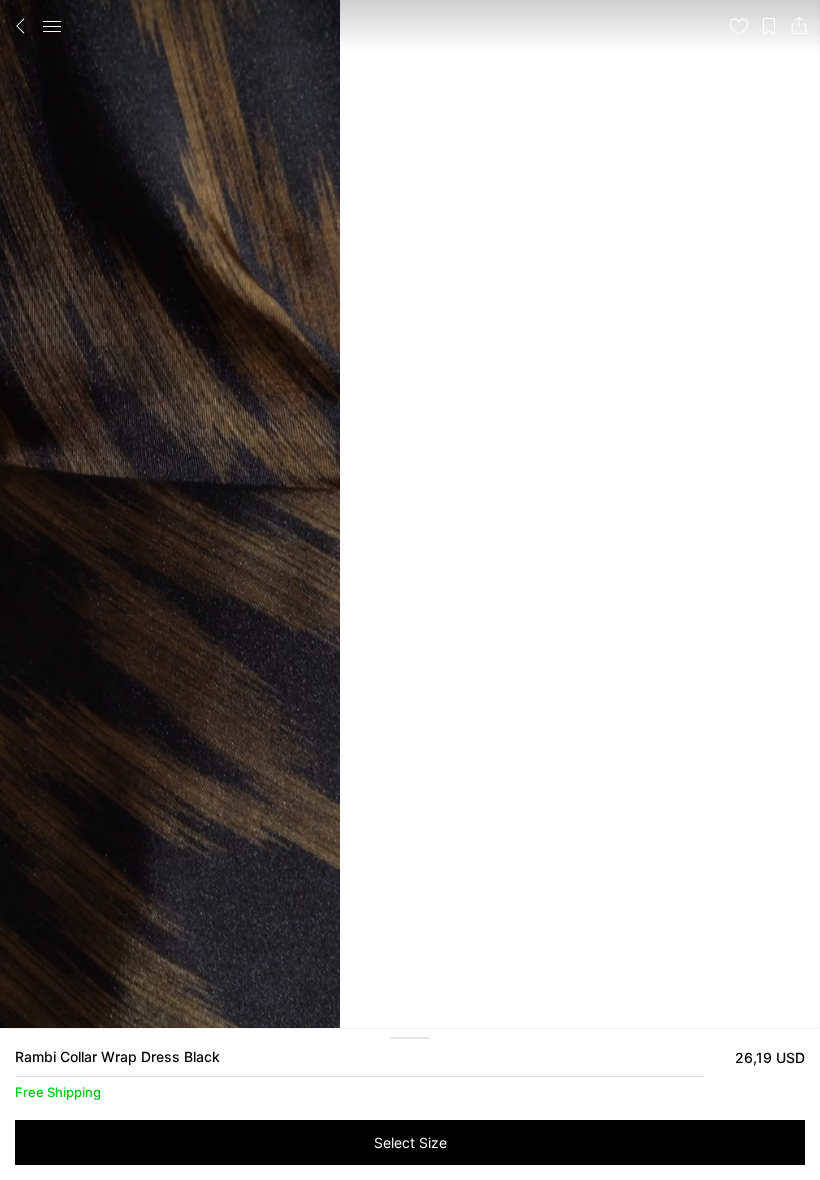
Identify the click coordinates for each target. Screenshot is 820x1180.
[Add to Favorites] (739, 26)
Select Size (410, 1142)
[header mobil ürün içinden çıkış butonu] (21, 26)
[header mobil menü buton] (52, 26)
